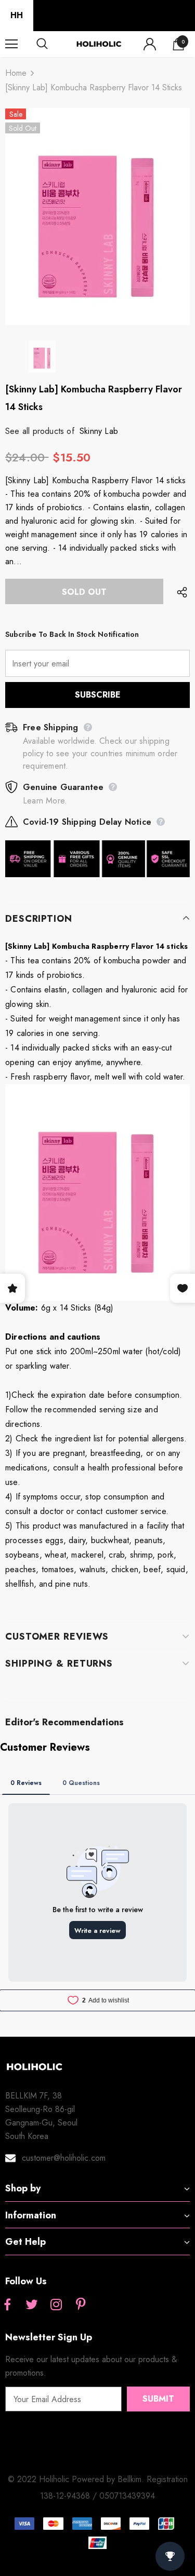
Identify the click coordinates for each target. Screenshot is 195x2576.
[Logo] (99, 44)
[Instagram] (56, 2305)
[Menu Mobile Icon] (11, 44)
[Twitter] (32, 2305)
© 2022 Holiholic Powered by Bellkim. (77, 2479)
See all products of (40, 431)
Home (16, 73)
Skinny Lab (99, 431)
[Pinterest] (81, 2305)
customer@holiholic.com (64, 2158)
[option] (97, 216)
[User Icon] (150, 44)
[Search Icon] (52, 44)
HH (17, 15)
